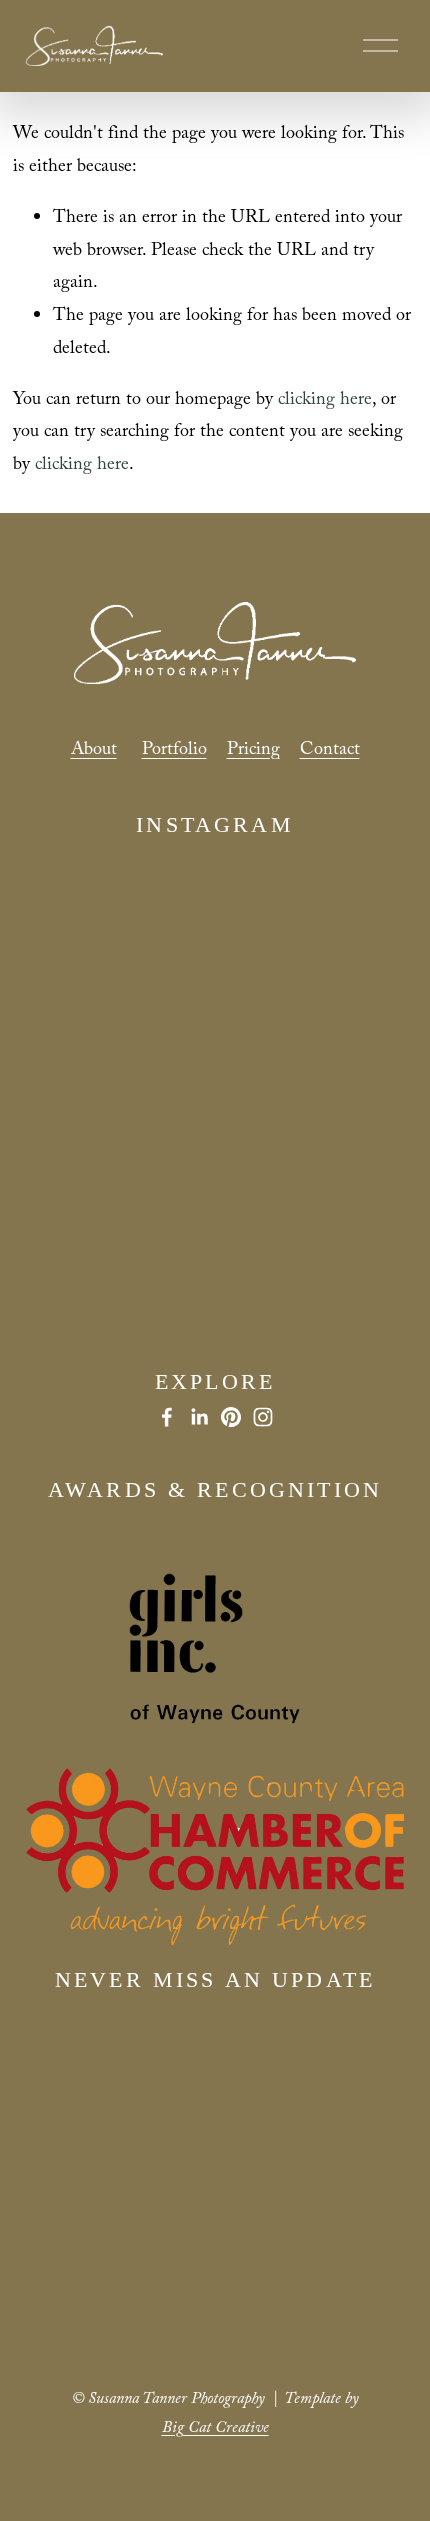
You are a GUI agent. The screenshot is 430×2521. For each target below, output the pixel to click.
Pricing (253, 751)
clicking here (325, 401)
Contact (330, 751)
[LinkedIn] (199, 1417)
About (94, 751)
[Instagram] (263, 1417)
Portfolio (174, 751)
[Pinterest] (231, 1417)
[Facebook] (167, 1417)
